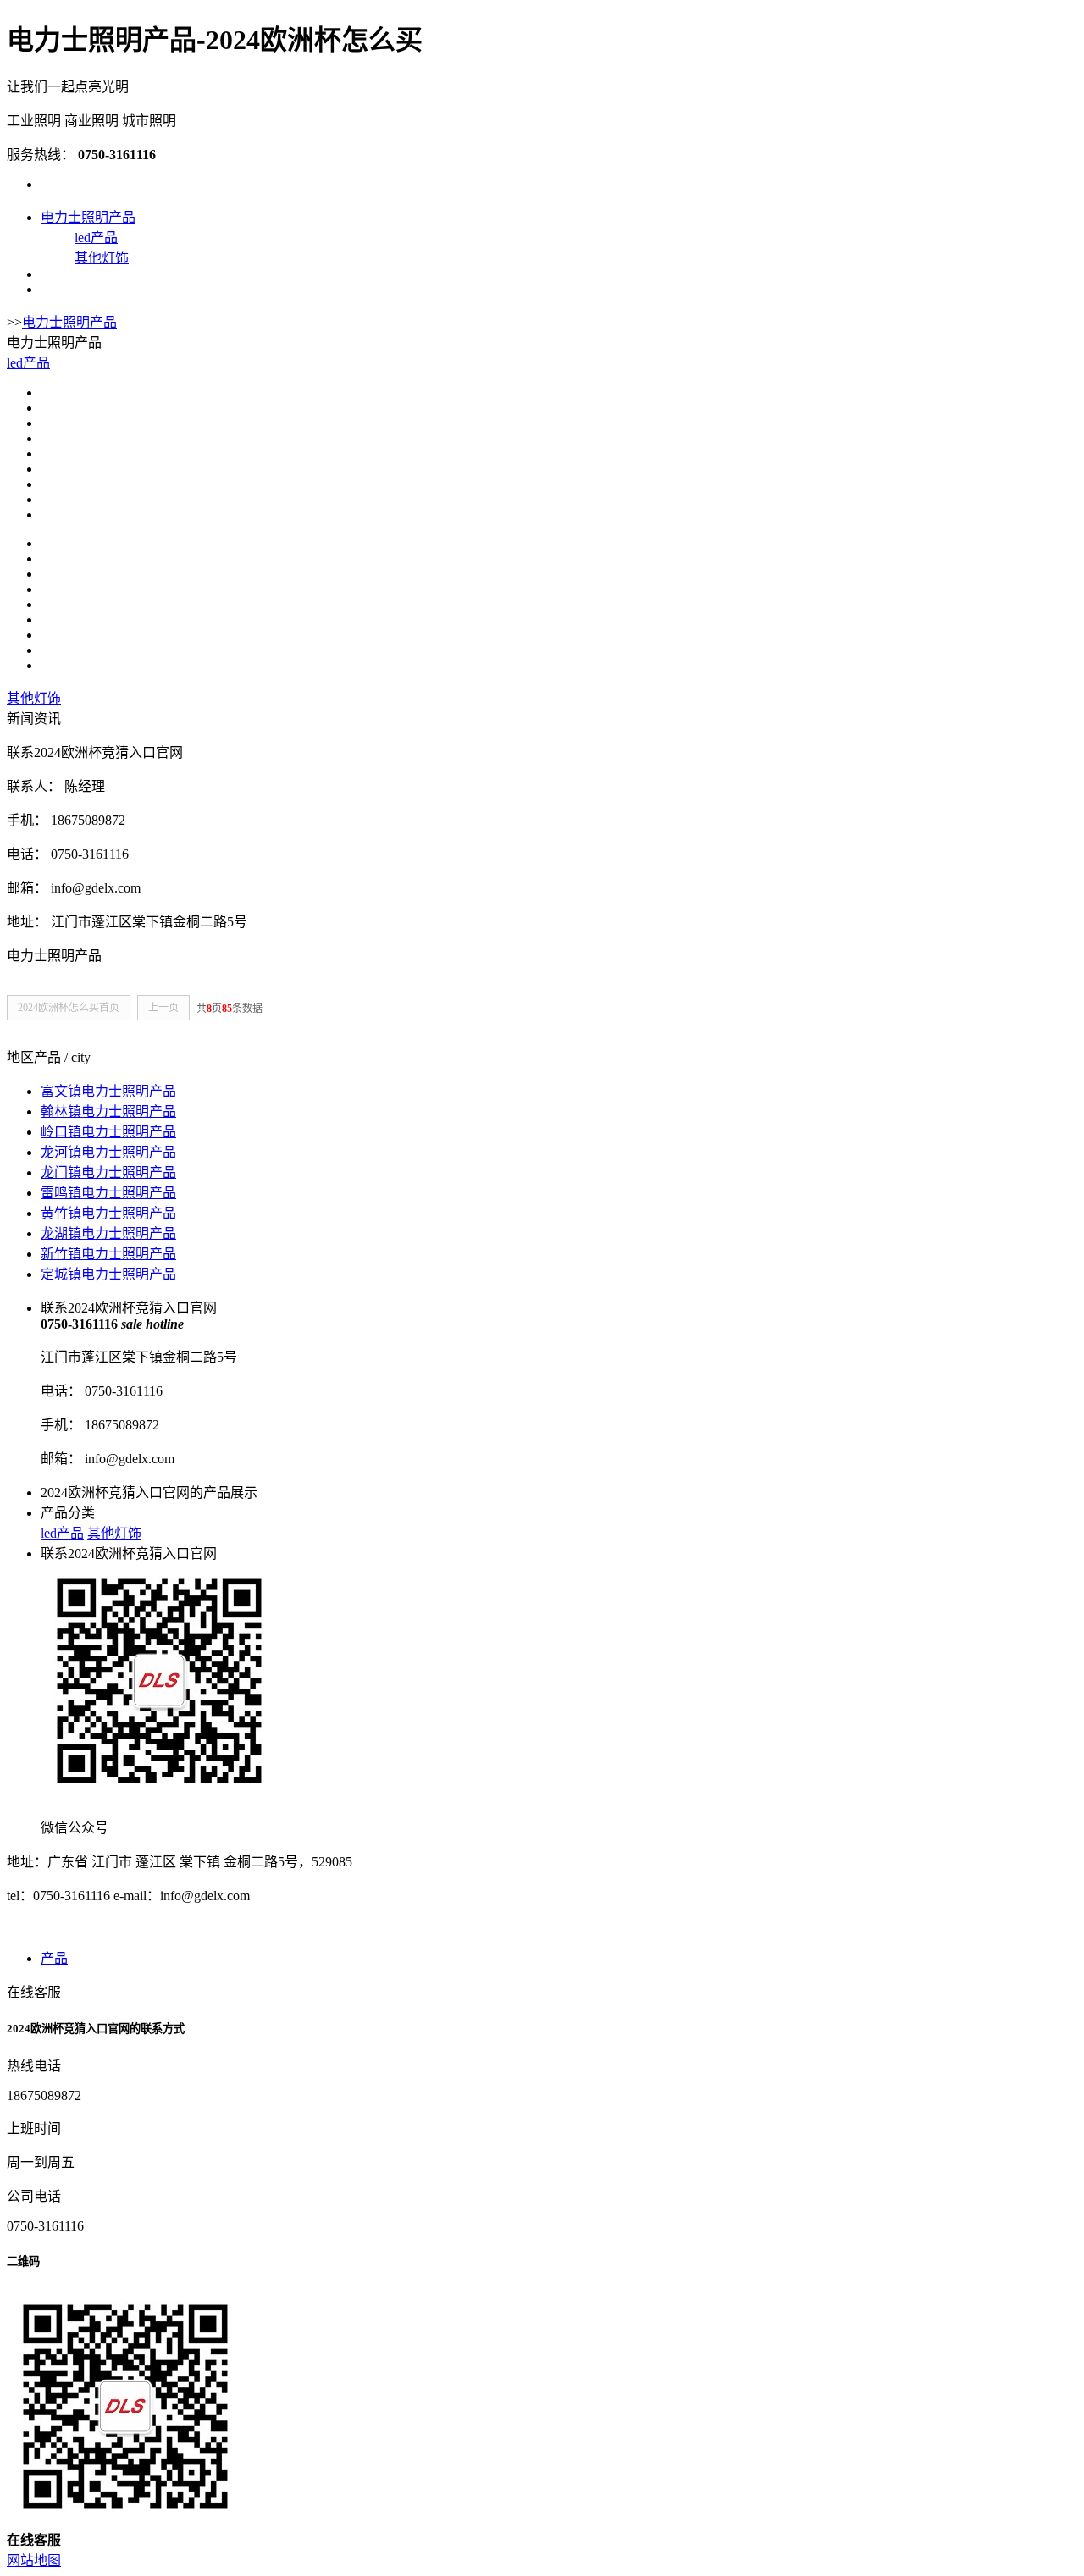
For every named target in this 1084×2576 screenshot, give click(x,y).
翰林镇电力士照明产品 (108, 1111)
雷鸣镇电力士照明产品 (108, 1193)
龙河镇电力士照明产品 (108, 1152)
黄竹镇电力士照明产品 (108, 1213)
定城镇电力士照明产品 (108, 1274)
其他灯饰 (102, 258)
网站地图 (34, 2560)
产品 (54, 1958)
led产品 (96, 238)
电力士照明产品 (88, 217)
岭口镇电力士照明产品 (108, 1132)
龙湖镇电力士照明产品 (108, 1233)
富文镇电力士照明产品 (108, 1091)
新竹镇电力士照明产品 (108, 1254)
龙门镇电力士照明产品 (108, 1172)
